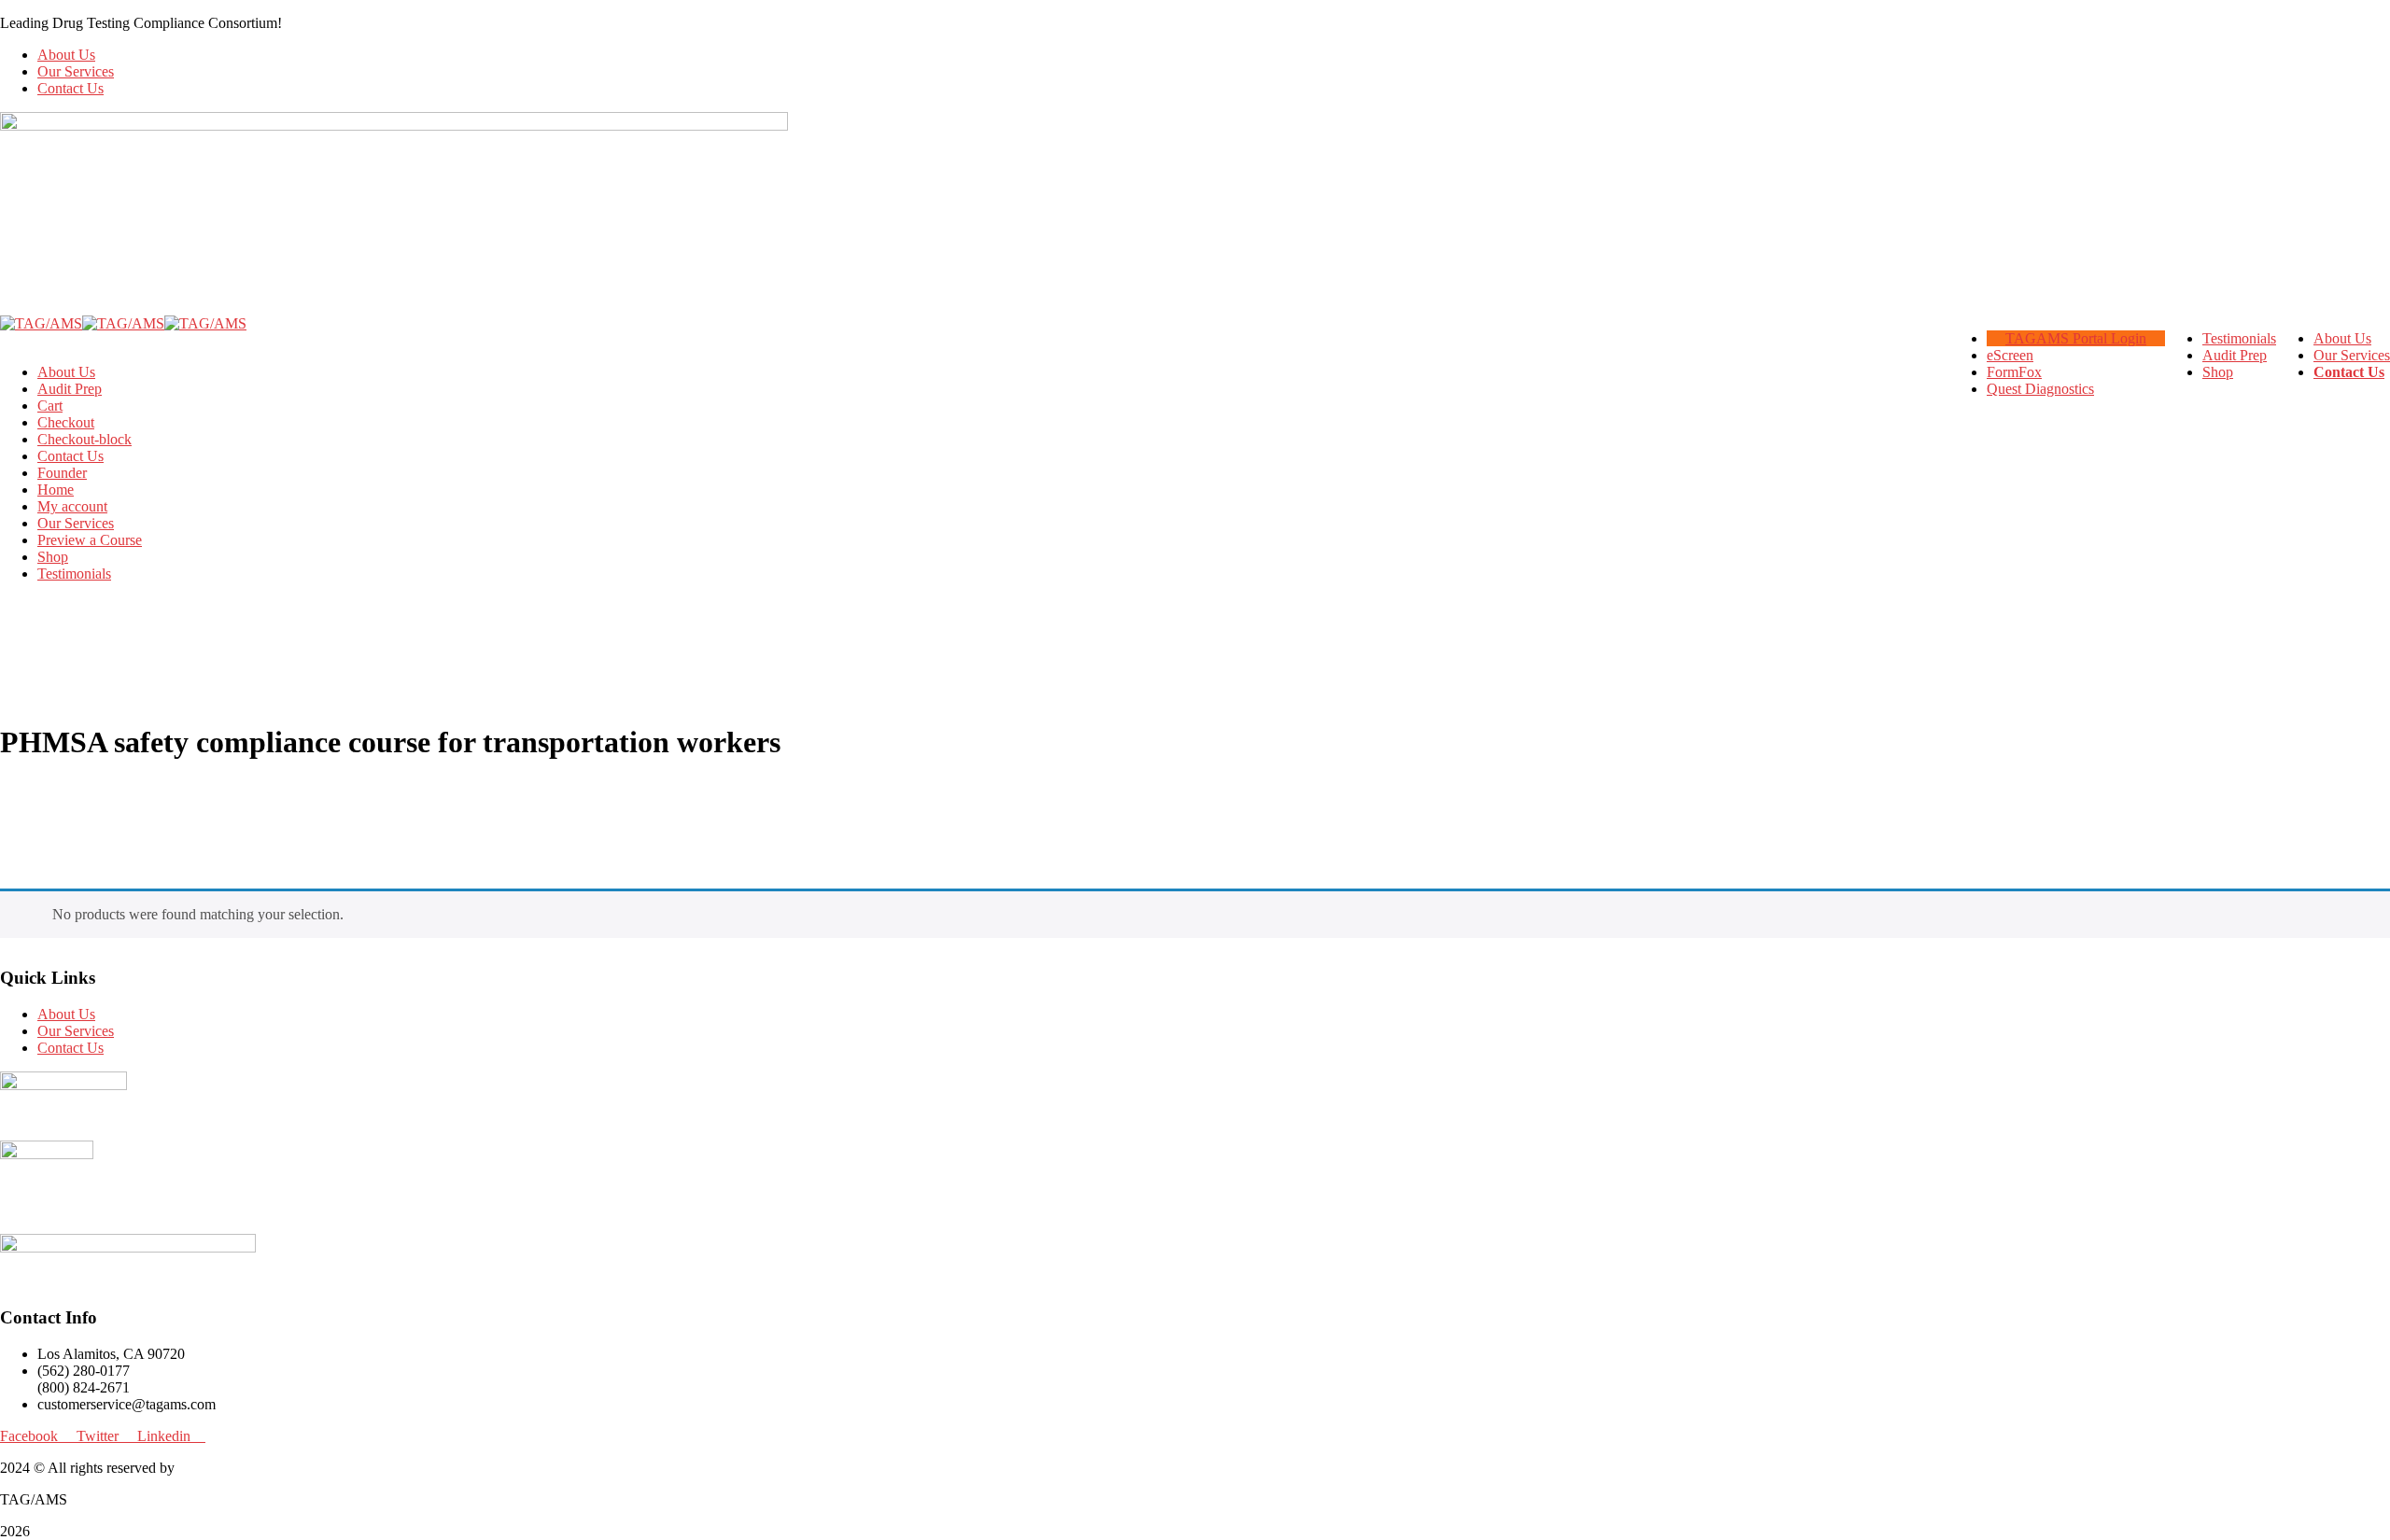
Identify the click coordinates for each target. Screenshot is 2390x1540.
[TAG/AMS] (41, 323)
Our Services (76, 71)
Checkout (66, 422)
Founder (62, 473)
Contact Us (70, 88)
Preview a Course (90, 540)
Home (56, 490)
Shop (53, 557)
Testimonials (74, 574)
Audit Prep (70, 389)
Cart (50, 406)
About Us (66, 55)
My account (72, 506)
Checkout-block (84, 439)
